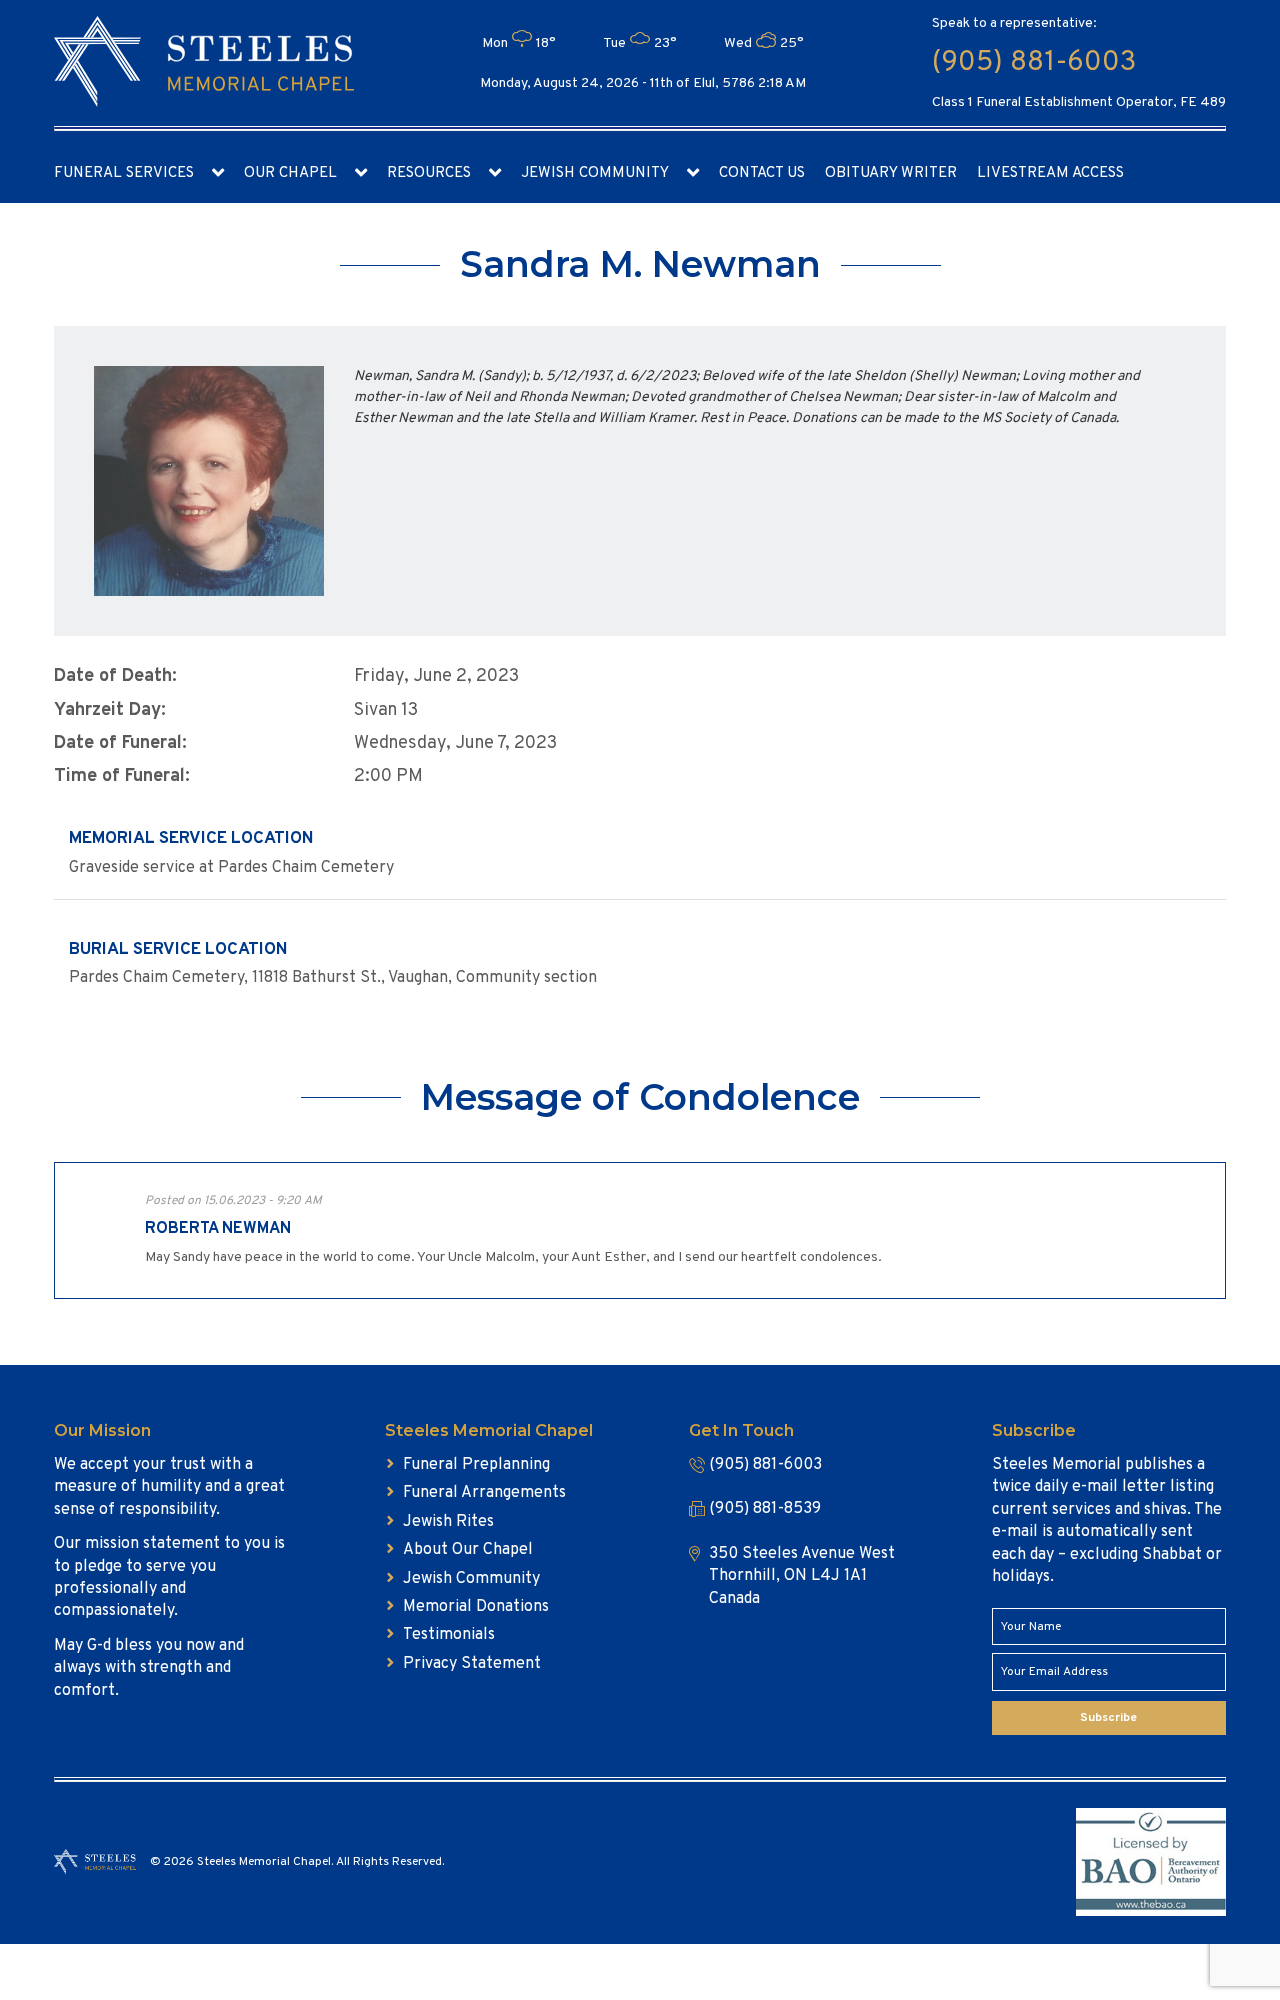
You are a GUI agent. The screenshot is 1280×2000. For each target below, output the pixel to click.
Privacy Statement (472, 1664)
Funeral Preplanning (476, 1465)
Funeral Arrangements (484, 1493)
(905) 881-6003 (1034, 63)
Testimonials (449, 1635)
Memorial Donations (476, 1607)
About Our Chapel (468, 1550)
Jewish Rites (448, 1522)
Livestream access (1050, 173)
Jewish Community (595, 173)
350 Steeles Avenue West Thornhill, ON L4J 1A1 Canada (802, 1576)
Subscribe (1108, 1718)
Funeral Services (124, 173)
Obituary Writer (891, 173)
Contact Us (762, 173)
